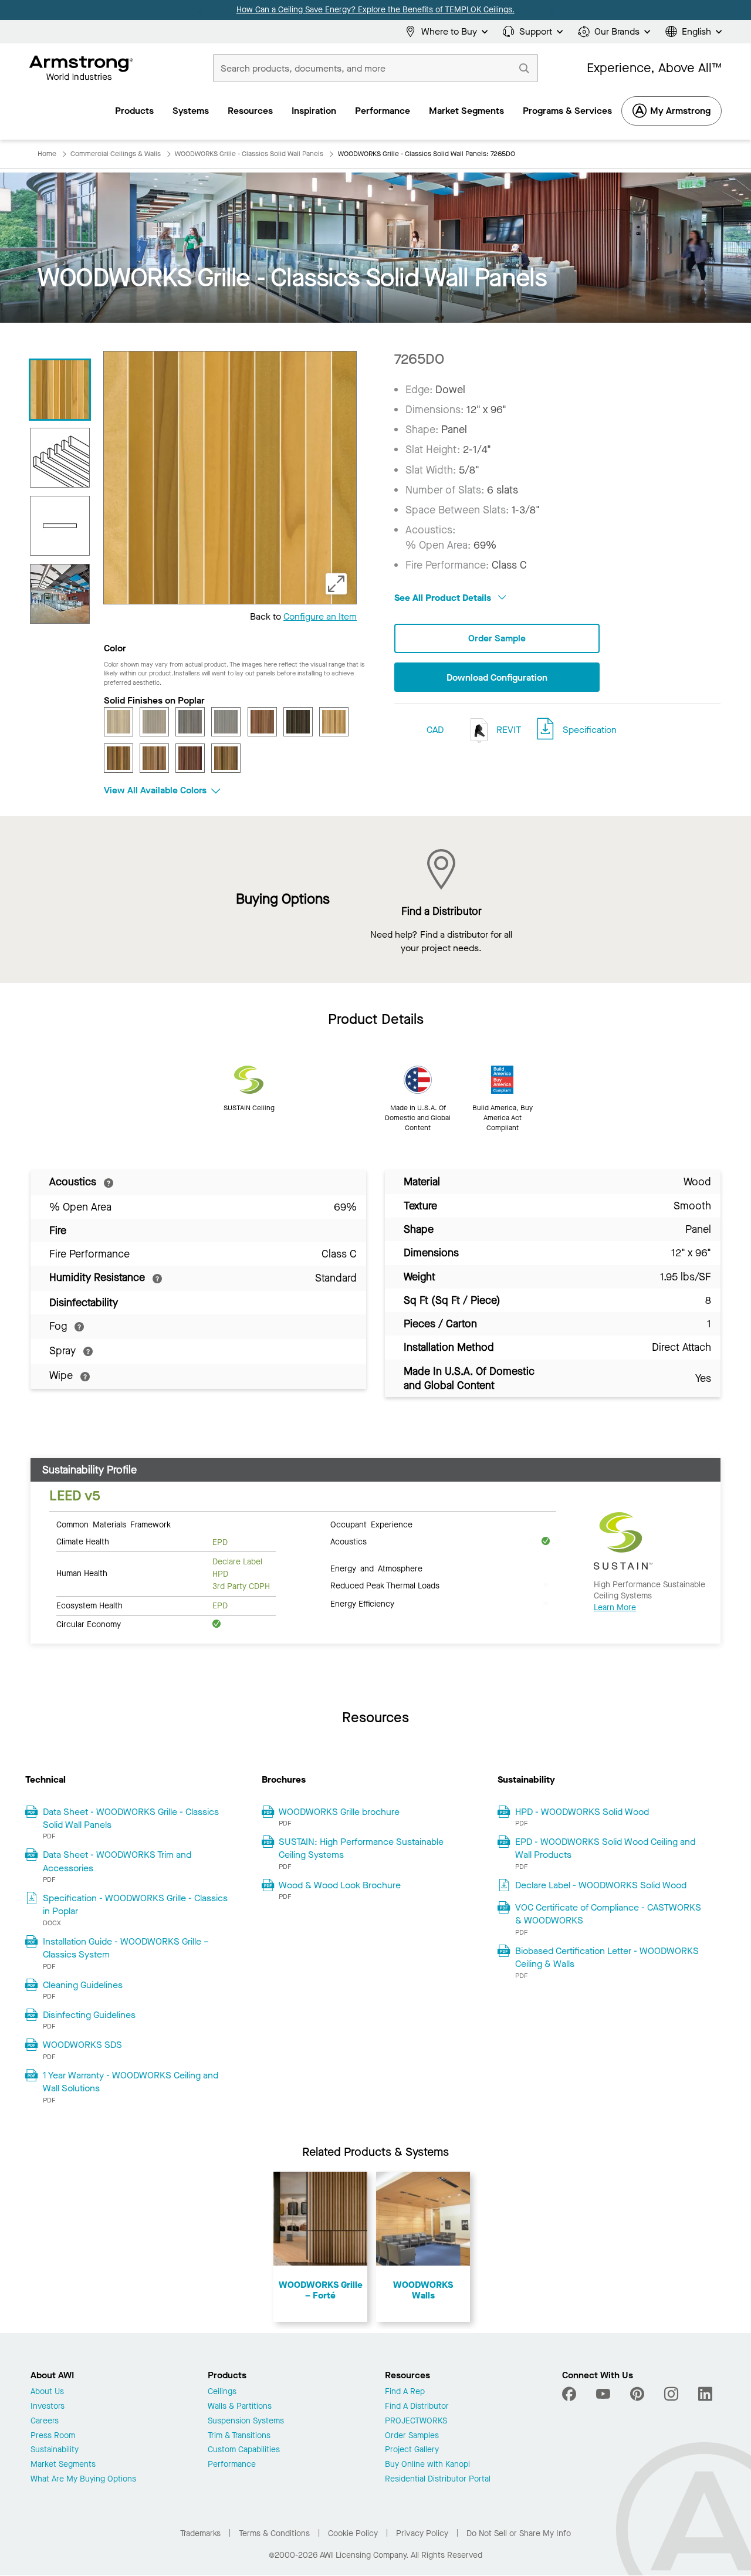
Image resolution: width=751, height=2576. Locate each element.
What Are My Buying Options (83, 2479)
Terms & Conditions (274, 2533)
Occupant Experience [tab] (371, 1524)
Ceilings (222, 2392)
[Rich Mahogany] (190, 758)
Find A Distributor (417, 2407)
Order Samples (412, 2436)
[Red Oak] (154, 758)
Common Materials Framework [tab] (114, 1524)
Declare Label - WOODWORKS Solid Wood (601, 1885)
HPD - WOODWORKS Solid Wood (582, 1812)
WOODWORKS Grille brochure (339, 1812)
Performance (232, 2465)
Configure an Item (320, 616)
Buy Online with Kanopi (427, 2465)
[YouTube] (603, 2394)
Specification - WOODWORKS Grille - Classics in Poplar (135, 1904)
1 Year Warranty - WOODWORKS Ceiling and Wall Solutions (131, 2082)
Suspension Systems (246, 2421)
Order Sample (497, 638)
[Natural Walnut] (119, 758)
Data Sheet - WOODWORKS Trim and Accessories (117, 1861)
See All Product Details (444, 598)
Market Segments (63, 2465)
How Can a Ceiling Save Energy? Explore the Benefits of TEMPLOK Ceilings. (375, 10)
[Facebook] (571, 2394)
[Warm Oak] (226, 758)
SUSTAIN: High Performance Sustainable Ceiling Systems (361, 1848)
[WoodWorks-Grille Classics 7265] (60, 458)
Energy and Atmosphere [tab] (376, 1568)
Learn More (615, 1608)
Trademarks (200, 2533)
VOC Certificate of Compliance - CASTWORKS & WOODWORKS (608, 1914)
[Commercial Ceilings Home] (81, 68)
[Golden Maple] (334, 722)
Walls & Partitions (240, 2407)
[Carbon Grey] (190, 722)
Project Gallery (412, 2450)
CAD (435, 730)
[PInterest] (637, 2394)
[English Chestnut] (262, 722)
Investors (48, 2407)
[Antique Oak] (119, 722)
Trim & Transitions (239, 2436)
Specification (590, 730)
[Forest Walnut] (298, 722)
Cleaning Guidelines (83, 1985)
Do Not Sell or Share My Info (519, 2533)
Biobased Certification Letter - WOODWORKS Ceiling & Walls (607, 1957)
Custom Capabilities (244, 2450)
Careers (45, 2421)
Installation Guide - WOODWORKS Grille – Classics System (126, 1948)
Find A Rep (405, 2392)
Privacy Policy (422, 2533)
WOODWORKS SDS (82, 2045)
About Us (47, 2392)
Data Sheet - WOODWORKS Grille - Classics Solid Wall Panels (131, 1818)
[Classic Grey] (226, 722)
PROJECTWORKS (416, 2421)
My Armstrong (680, 111)
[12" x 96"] (60, 526)
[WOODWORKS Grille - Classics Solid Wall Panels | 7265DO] (60, 390)
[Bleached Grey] (154, 722)
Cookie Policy (353, 2533)
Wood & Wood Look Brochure (340, 1885)
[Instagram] (671, 2394)
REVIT (508, 730)
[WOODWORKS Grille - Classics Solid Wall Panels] (60, 594)
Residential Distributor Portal (438, 2479)
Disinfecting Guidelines (89, 2015)
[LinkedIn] (705, 2394)
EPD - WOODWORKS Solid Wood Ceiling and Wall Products (605, 1848)
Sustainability (55, 2450)
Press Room (53, 2436)
